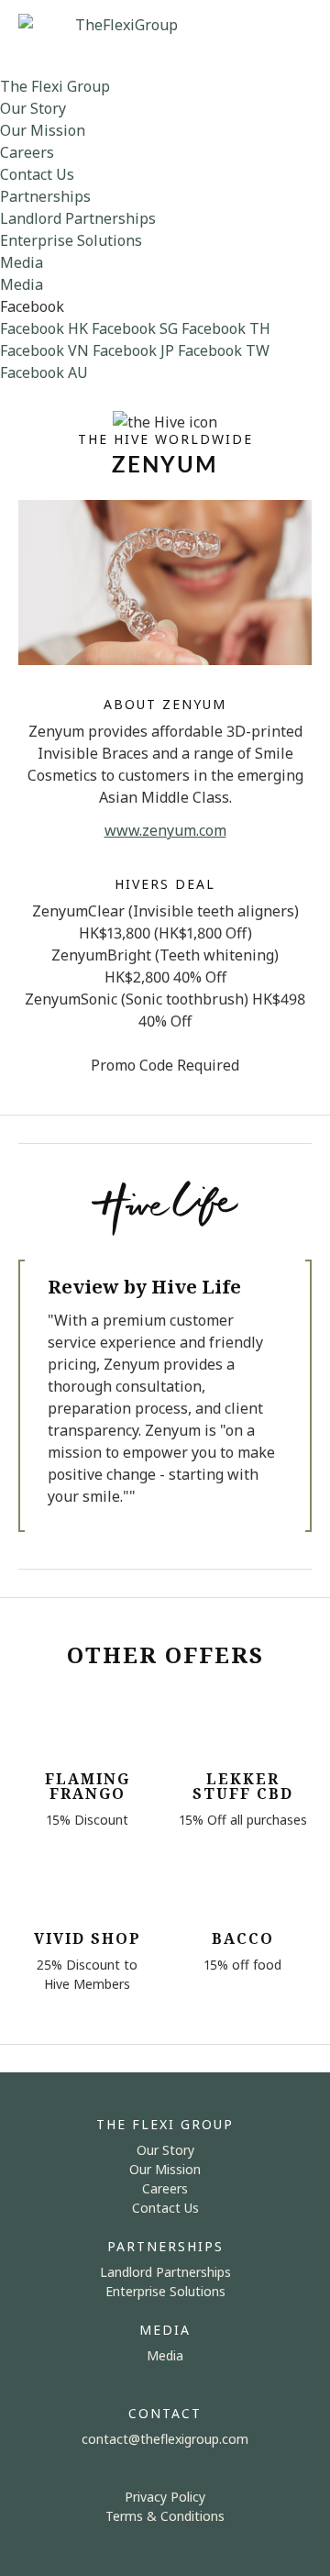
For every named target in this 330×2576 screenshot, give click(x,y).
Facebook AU (44, 372)
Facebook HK (44, 328)
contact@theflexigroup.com (165, 2439)
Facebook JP (133, 350)
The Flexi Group (55, 86)
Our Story (33, 108)
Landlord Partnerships (78, 218)
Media (22, 262)
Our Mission (43, 130)
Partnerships (45, 196)
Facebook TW (224, 350)
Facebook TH (226, 328)
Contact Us (37, 174)
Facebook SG (135, 328)
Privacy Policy (165, 2497)
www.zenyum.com (165, 830)
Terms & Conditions (165, 2516)
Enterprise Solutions (71, 240)
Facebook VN (44, 350)
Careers (27, 152)
